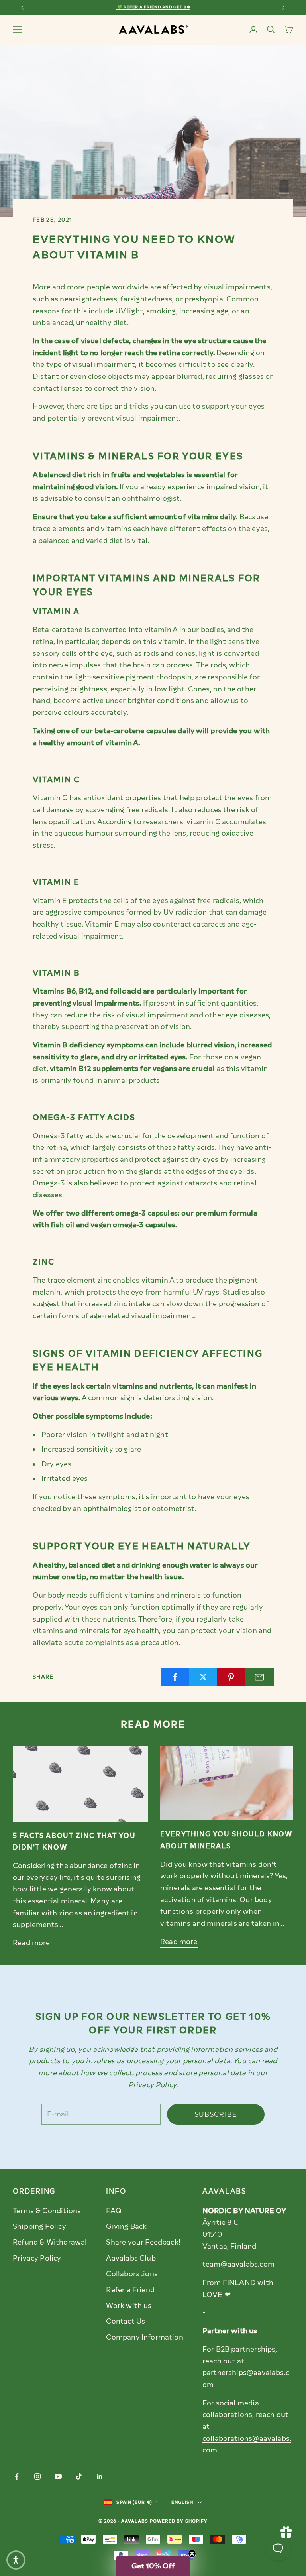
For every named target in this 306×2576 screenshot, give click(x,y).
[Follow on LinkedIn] (100, 2476)
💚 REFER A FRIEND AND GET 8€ (153, 7)
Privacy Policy (37, 2258)
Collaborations (132, 2274)
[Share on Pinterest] (231, 1677)
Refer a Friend (130, 2290)
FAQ (114, 2211)
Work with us (129, 2306)
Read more (31, 1943)
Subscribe (216, 2114)
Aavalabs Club (131, 2258)
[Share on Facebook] (175, 1677)
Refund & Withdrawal (50, 2242)
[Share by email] (259, 1677)
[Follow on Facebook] (17, 2476)
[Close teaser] (192, 2554)
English (182, 2502)
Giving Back (126, 2226)
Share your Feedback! (143, 2242)
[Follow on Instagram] (37, 2476)
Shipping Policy (39, 2226)
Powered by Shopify (179, 2521)
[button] (153, 2566)
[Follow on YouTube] (58, 2476)
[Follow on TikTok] (79, 2476)
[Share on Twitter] (203, 1677)
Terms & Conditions (47, 2211)
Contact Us (126, 2321)
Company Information (144, 2337)
